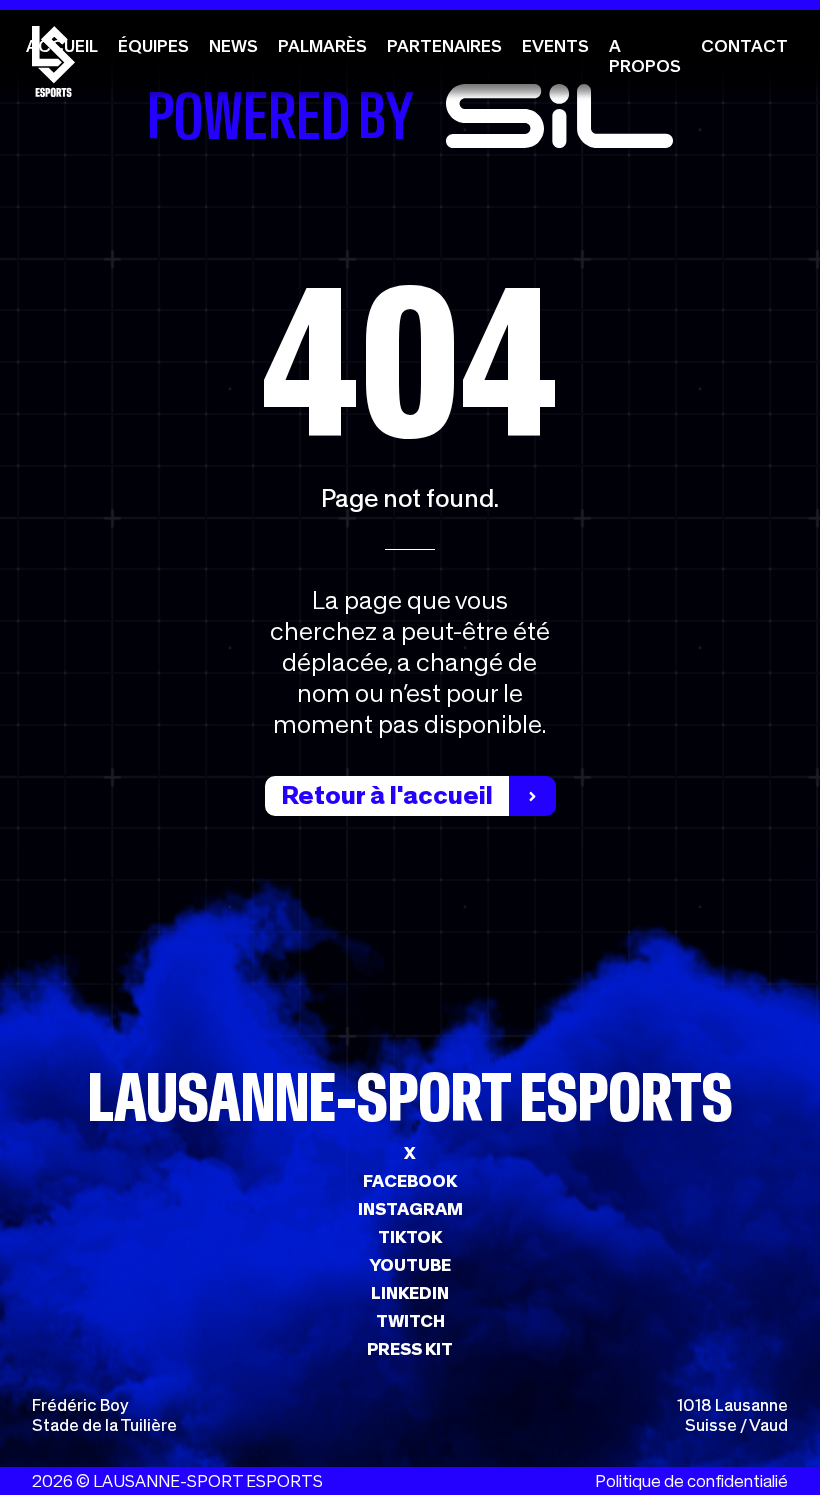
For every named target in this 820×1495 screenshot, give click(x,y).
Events (555, 46)
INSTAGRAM (410, 1209)
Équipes (153, 46)
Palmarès (322, 46)
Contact (744, 46)
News (233, 46)
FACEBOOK (410, 1181)
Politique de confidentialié (691, 1481)
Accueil (62, 46)
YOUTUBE (410, 1265)
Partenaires (444, 46)
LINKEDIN (410, 1293)
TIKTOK (410, 1237)
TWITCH (410, 1321)
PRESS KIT (410, 1349)
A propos (645, 56)
